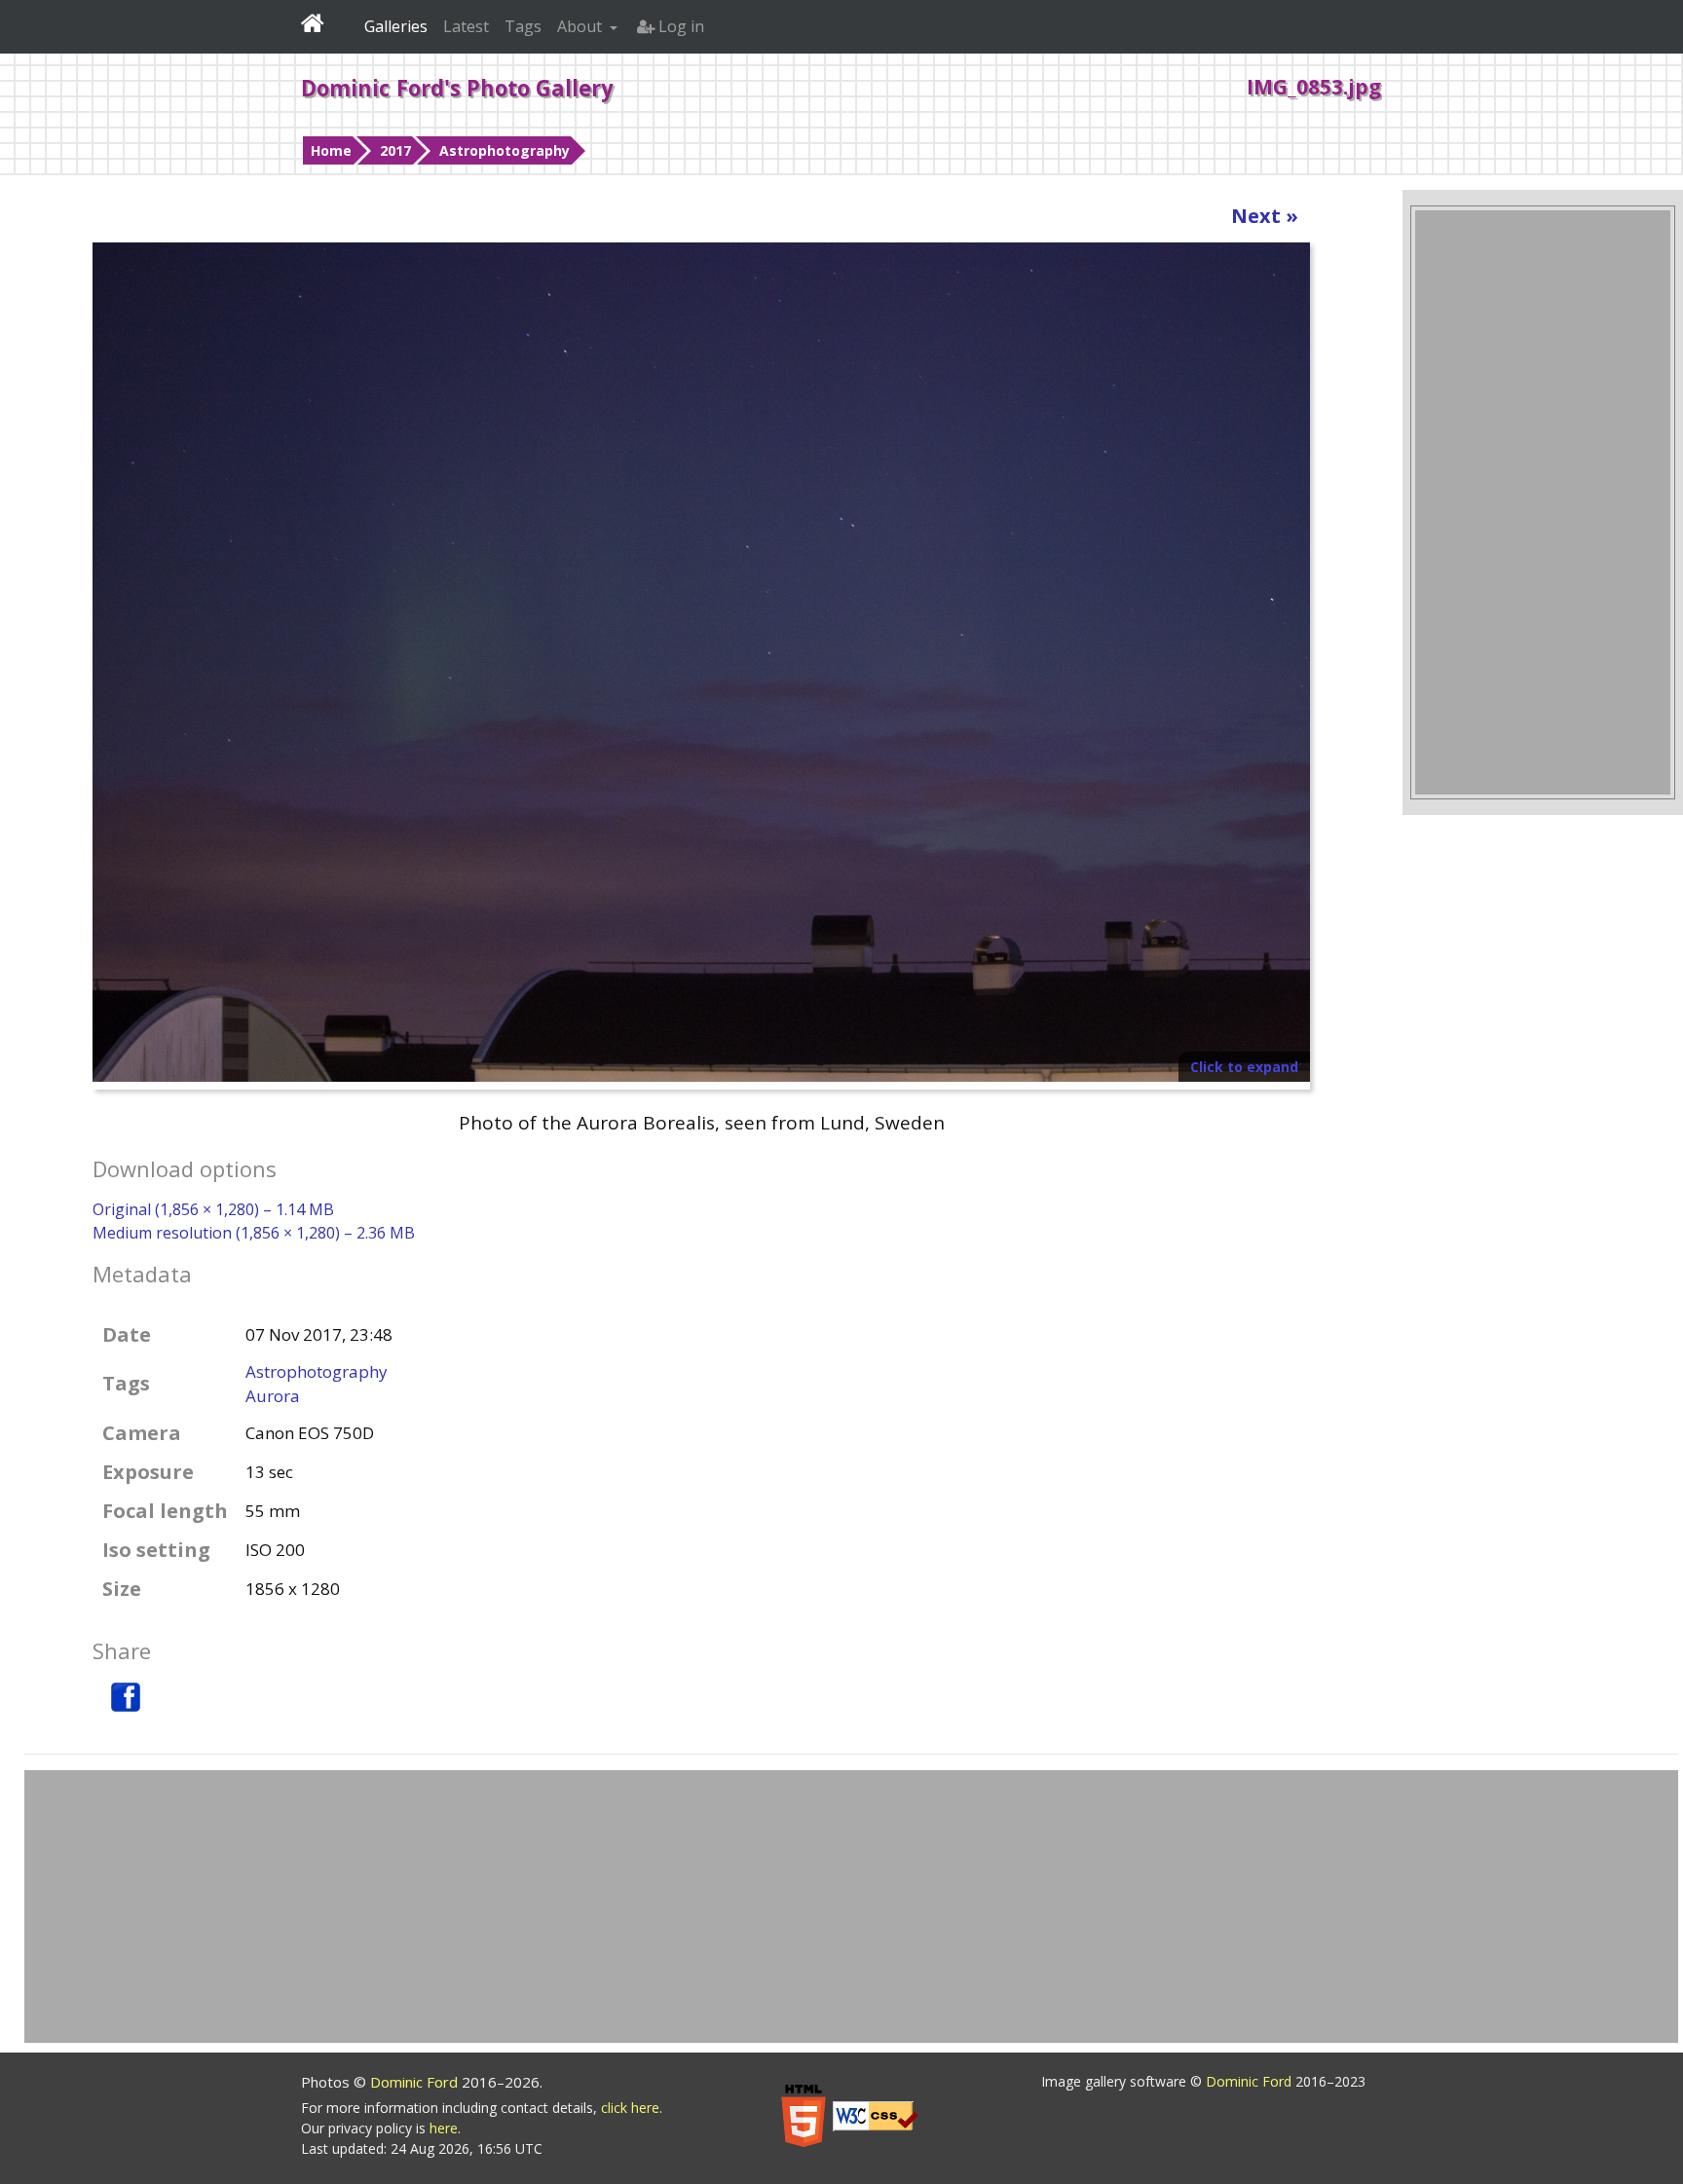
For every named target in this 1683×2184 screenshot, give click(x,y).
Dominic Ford (416, 2082)
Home (331, 150)
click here (630, 2108)
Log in (679, 26)
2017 (395, 150)
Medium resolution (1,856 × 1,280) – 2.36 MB (254, 1233)
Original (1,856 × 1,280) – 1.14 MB (213, 1209)
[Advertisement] (1543, 502)
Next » (1265, 216)
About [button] (581, 26)
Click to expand (1244, 1067)
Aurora (273, 1396)
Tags (523, 26)
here (444, 2128)
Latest (466, 26)
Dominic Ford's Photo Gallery (457, 88)
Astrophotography (505, 150)
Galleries (396, 26)
